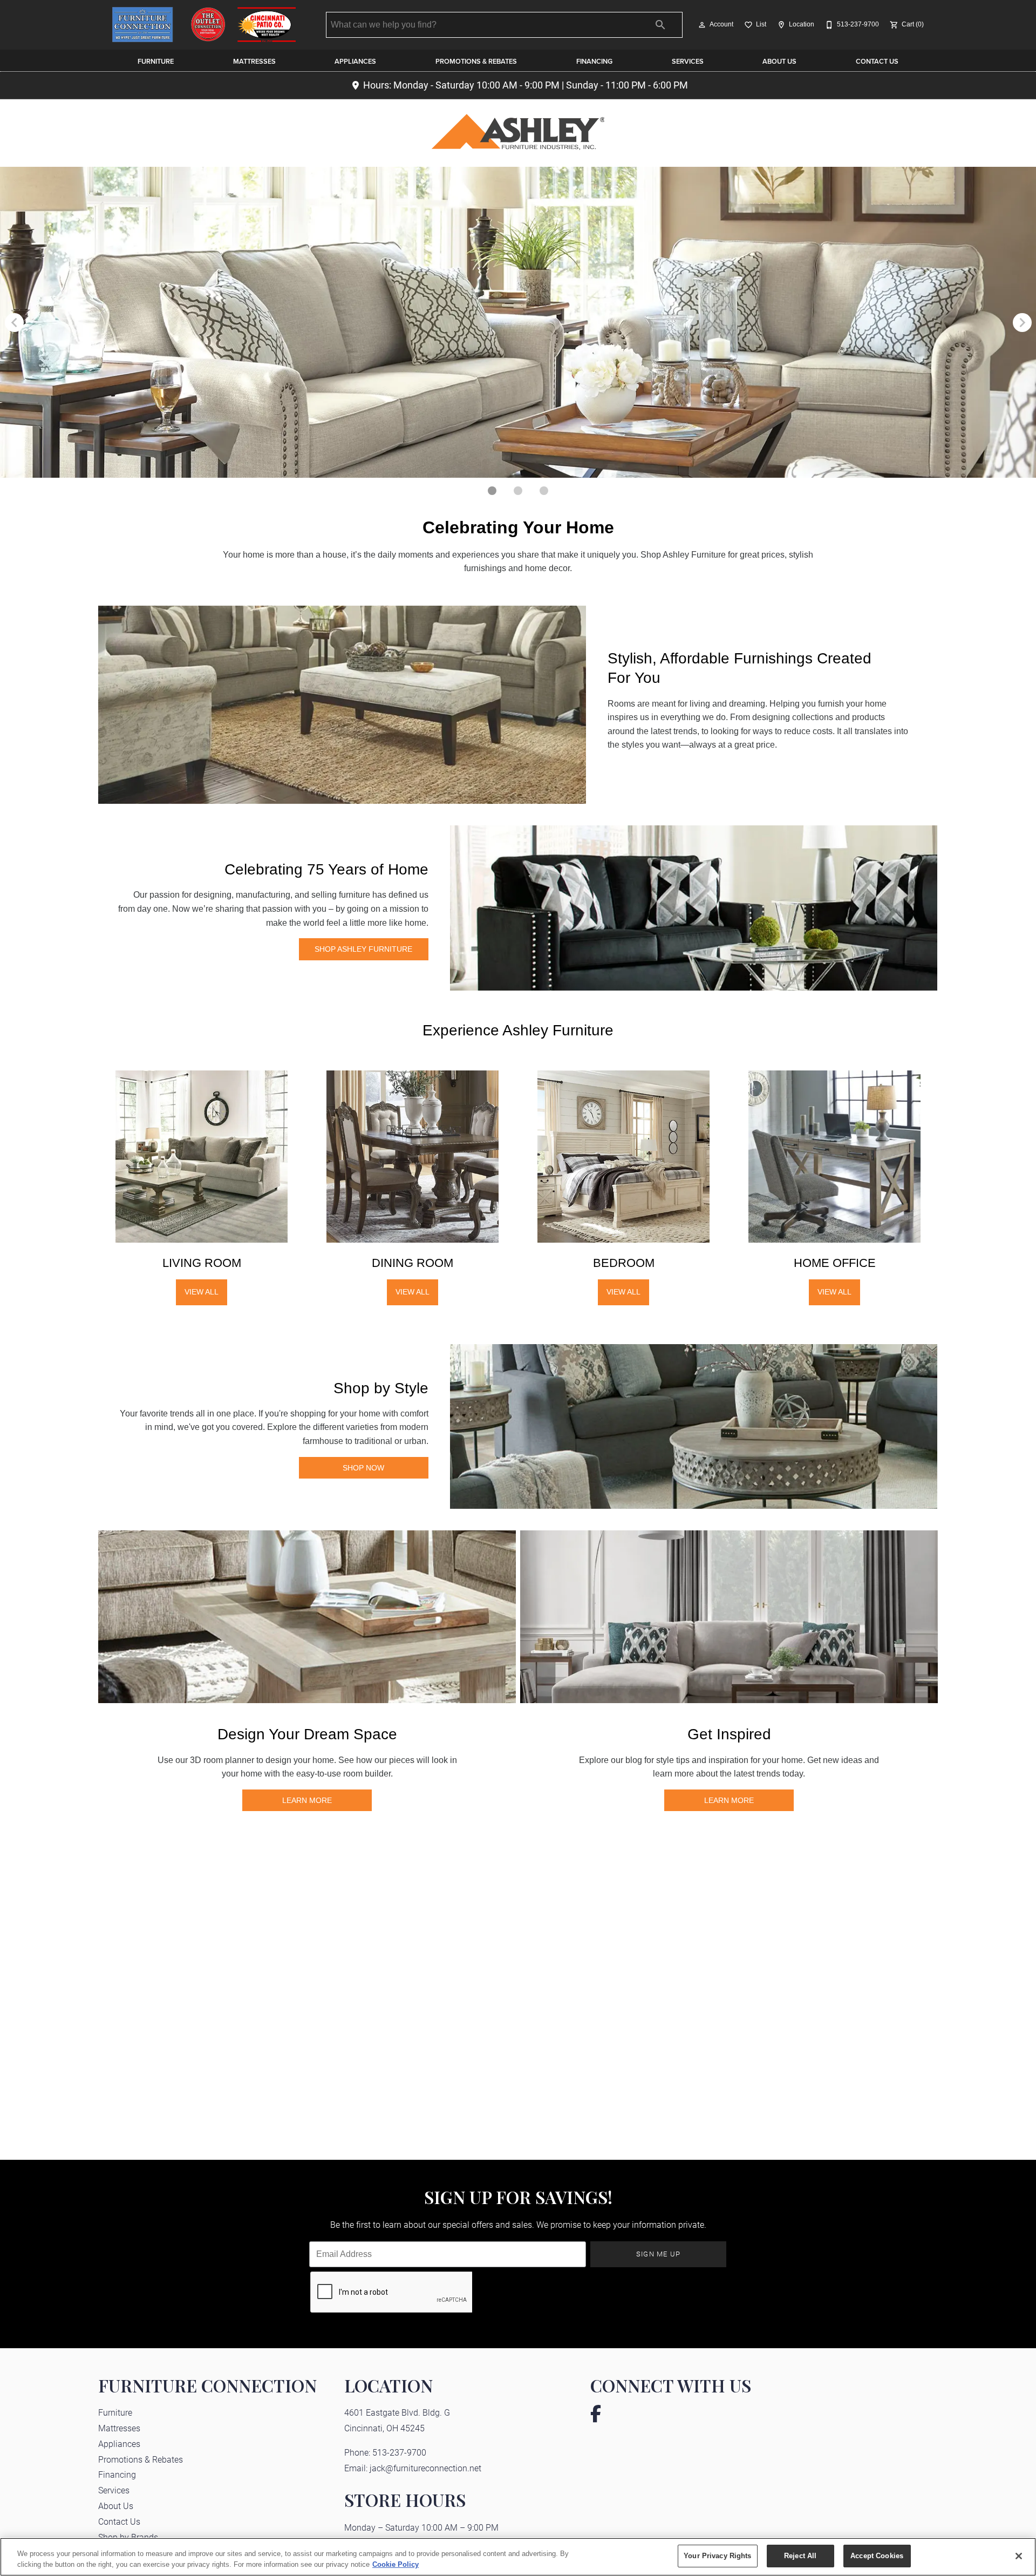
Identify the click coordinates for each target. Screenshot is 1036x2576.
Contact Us (877, 61)
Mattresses (254, 61)
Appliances (355, 61)
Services (688, 61)
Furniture (156, 61)
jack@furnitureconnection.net (425, 2468)
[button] (702, 25)
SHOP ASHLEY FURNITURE (363, 949)
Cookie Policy (396, 2564)
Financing (594, 61)
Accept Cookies (877, 2556)
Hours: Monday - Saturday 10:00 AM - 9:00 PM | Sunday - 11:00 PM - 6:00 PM (526, 85)
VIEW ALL (202, 1292)
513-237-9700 (399, 2452)
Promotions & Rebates (476, 61)
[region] (518, 2557)
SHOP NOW (363, 1468)
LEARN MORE (307, 1800)
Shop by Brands (128, 2537)
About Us (779, 61)
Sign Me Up (659, 2253)
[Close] (1019, 2556)
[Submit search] (660, 25)
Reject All (800, 2556)
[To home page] (204, 25)
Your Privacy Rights (717, 2556)
